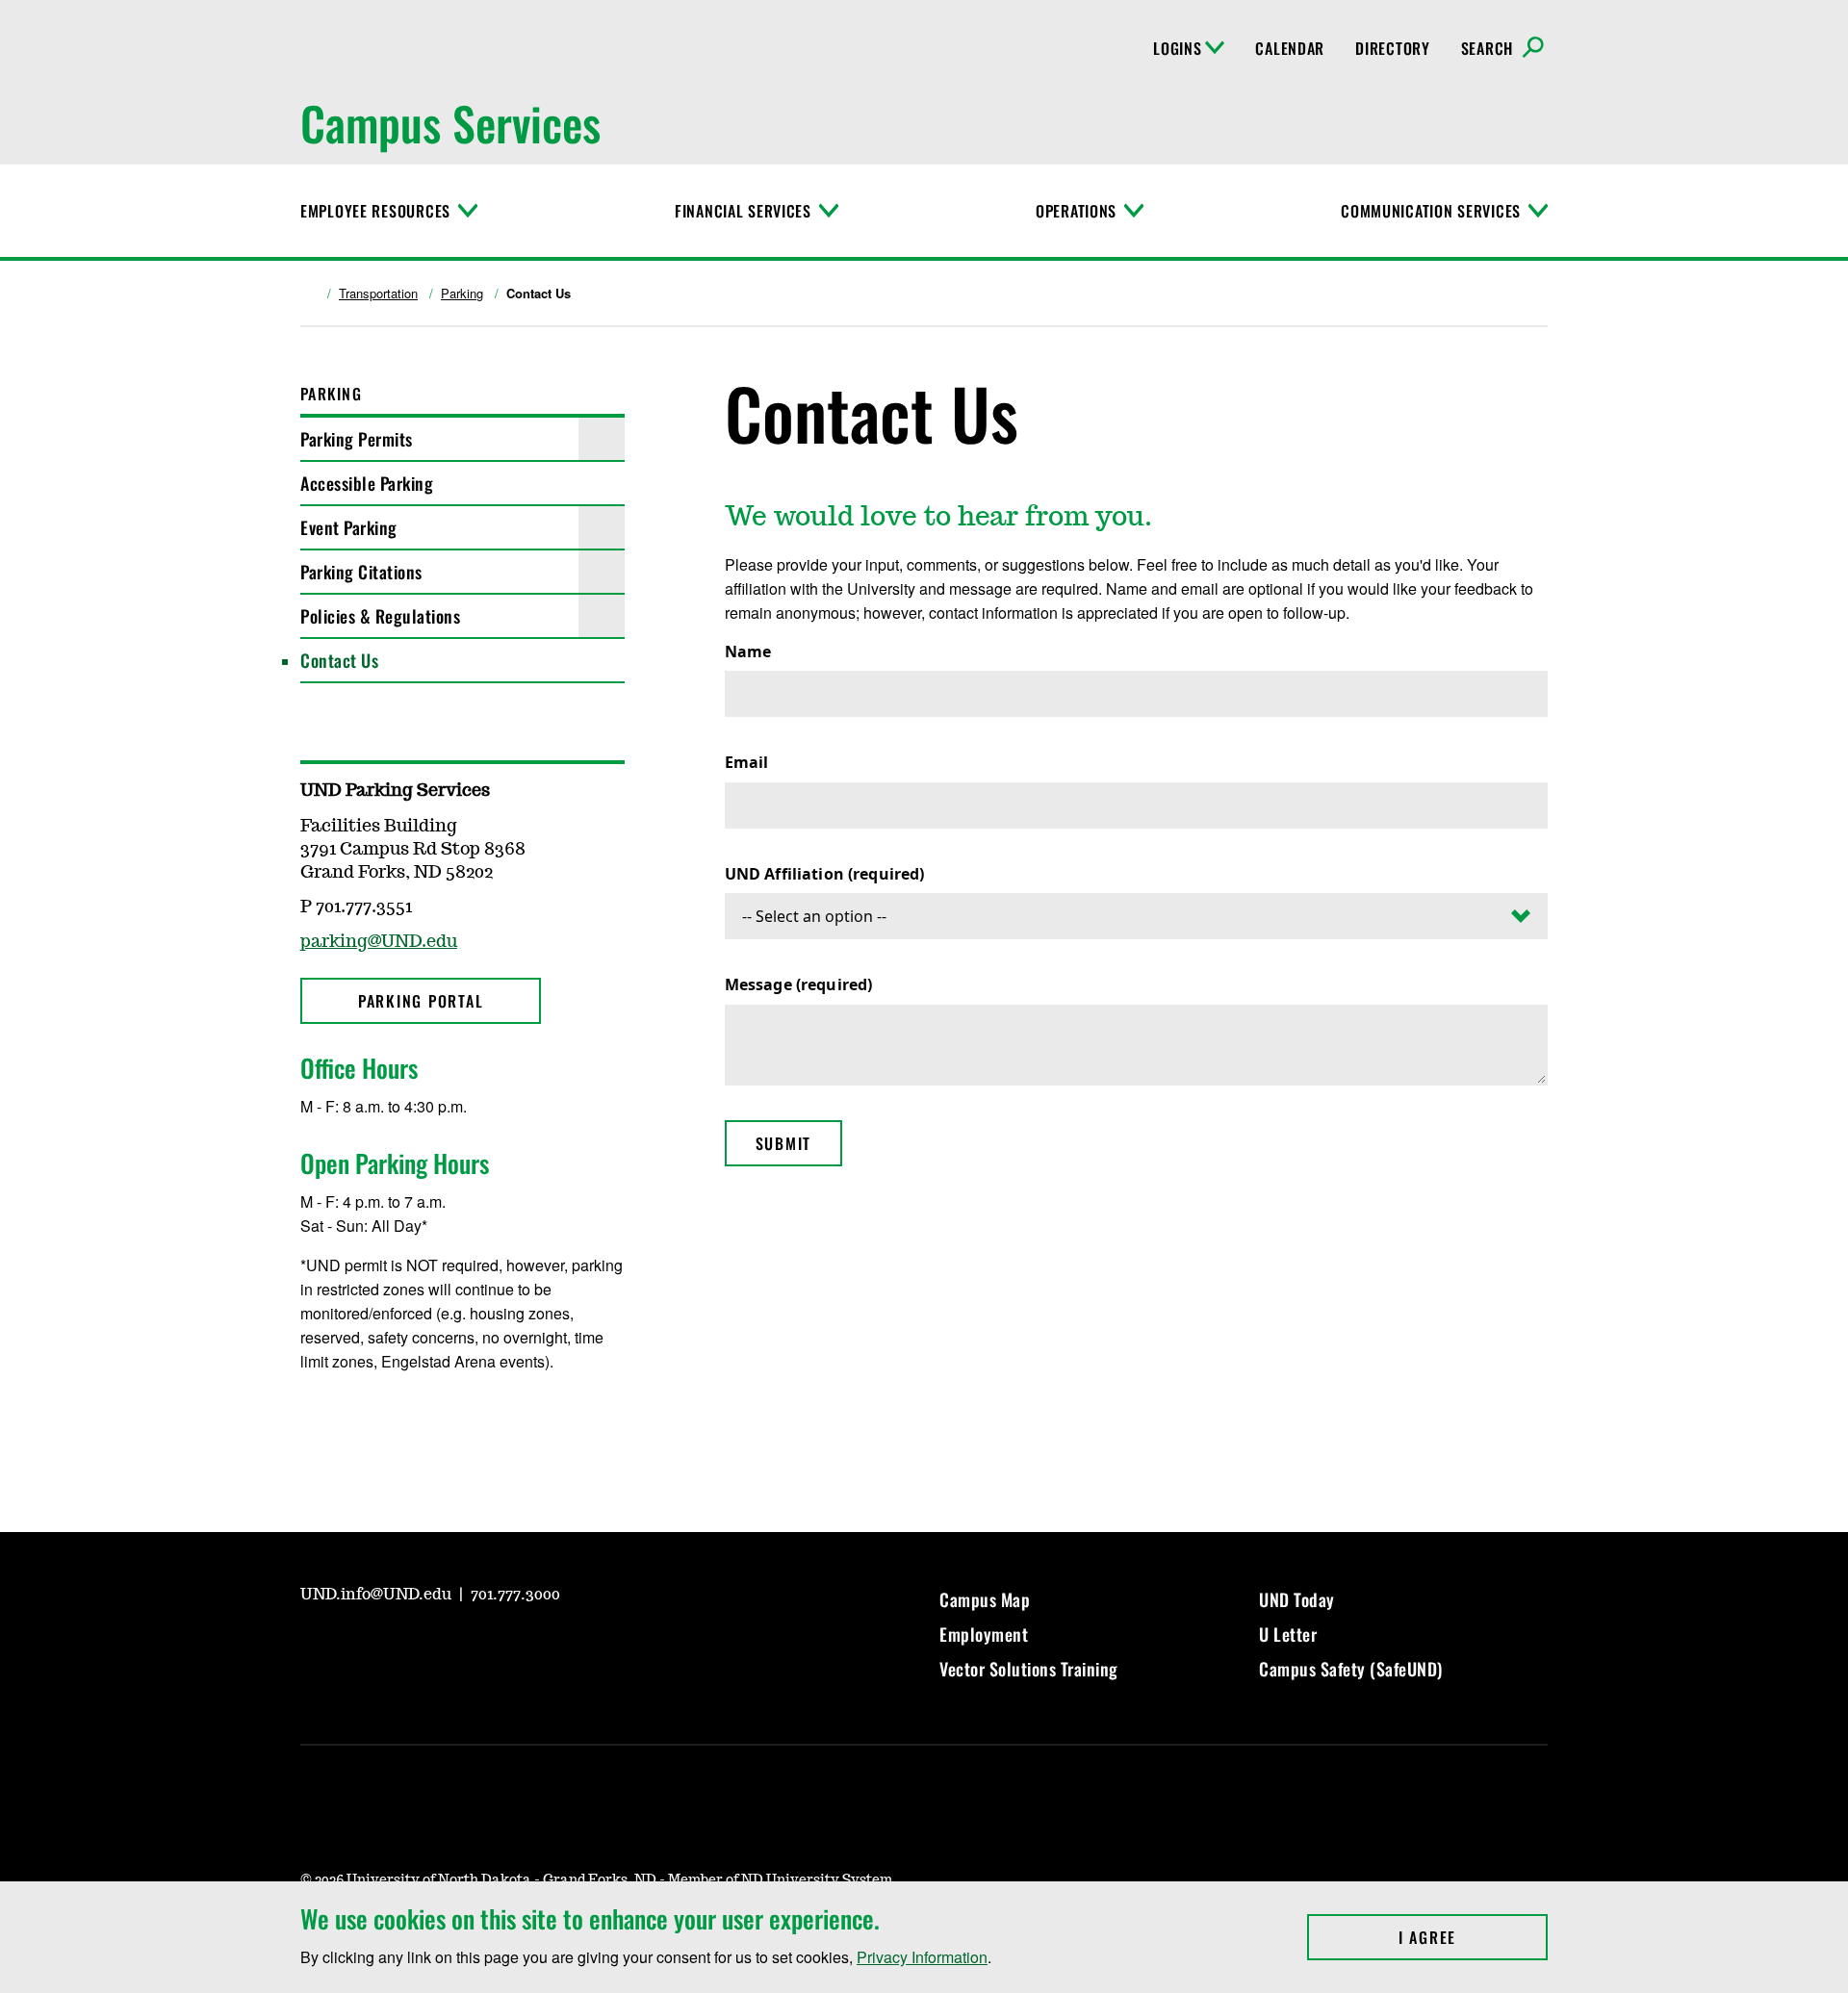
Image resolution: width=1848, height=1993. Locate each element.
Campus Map (985, 1599)
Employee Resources (375, 211)
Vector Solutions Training (1029, 1669)
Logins (1177, 48)
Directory (1392, 48)
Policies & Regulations (380, 616)
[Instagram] (360, 1418)
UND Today (1297, 1599)
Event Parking (349, 527)
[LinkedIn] (452, 1648)
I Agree (1473, 1937)
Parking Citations (361, 572)
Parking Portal (421, 1001)
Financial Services (743, 211)
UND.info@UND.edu (378, 1595)
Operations (1076, 211)
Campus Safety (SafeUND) (1351, 1669)
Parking (462, 294)
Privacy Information (922, 1957)
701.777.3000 (515, 1595)
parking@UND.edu (379, 942)
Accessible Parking (367, 483)
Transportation (378, 294)
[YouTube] (314, 1648)
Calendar (1290, 48)
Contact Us (339, 660)
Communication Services (1431, 211)
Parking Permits (357, 439)
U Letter (1288, 1634)
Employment (984, 1634)
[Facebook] (314, 1418)
